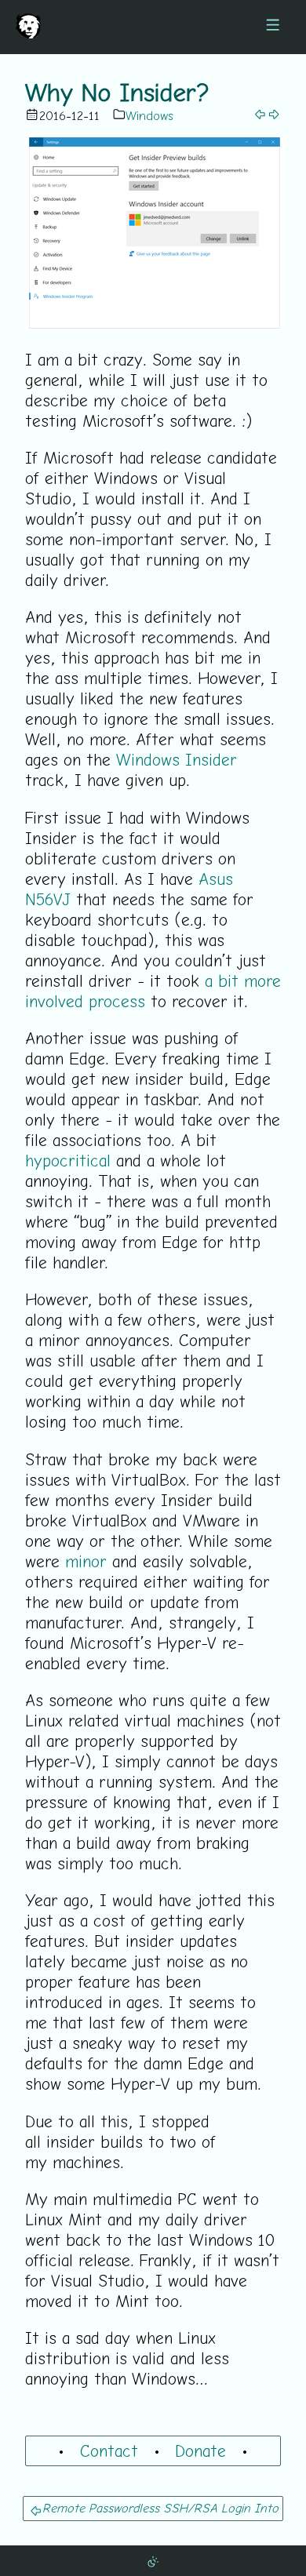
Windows (149, 115)
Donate (200, 2450)
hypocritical (68, 1160)
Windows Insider (177, 759)
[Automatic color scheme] (153, 2560)
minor (86, 1561)
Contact (109, 2450)
